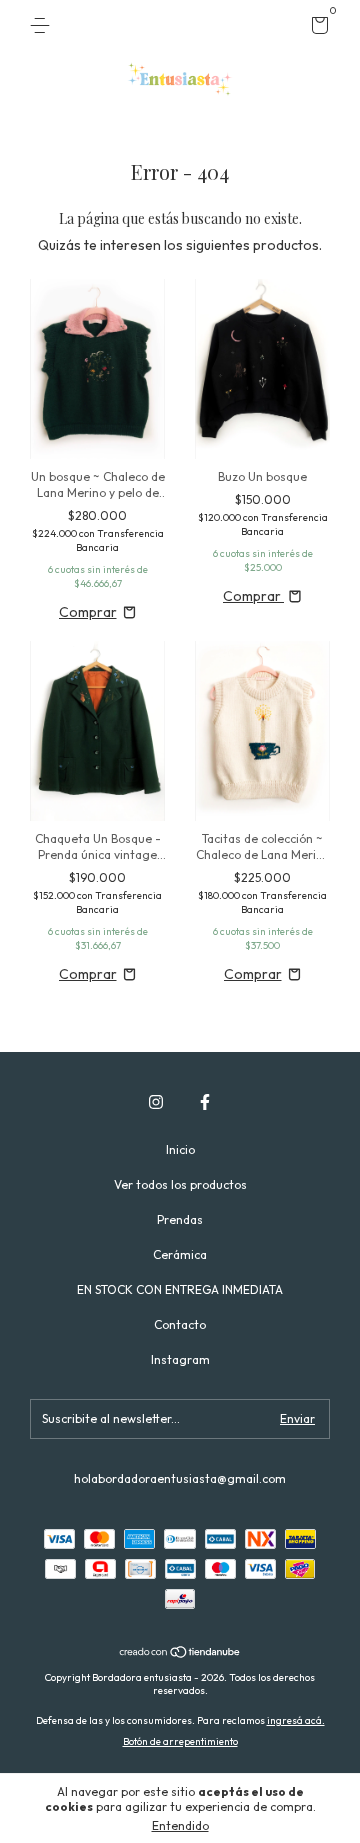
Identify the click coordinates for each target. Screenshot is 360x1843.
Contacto (180, 1324)
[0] (316, 28)
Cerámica (180, 1254)
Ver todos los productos (180, 1184)
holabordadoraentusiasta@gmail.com (180, 1478)
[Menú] (43, 25)
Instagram (180, 1359)
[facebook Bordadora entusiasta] (205, 1102)
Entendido (180, 1825)
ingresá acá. (296, 1720)
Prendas (180, 1219)
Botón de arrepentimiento (180, 1741)
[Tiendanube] (180, 1654)
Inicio (180, 1149)
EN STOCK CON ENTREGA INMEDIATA (180, 1289)
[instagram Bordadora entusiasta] (156, 1102)
